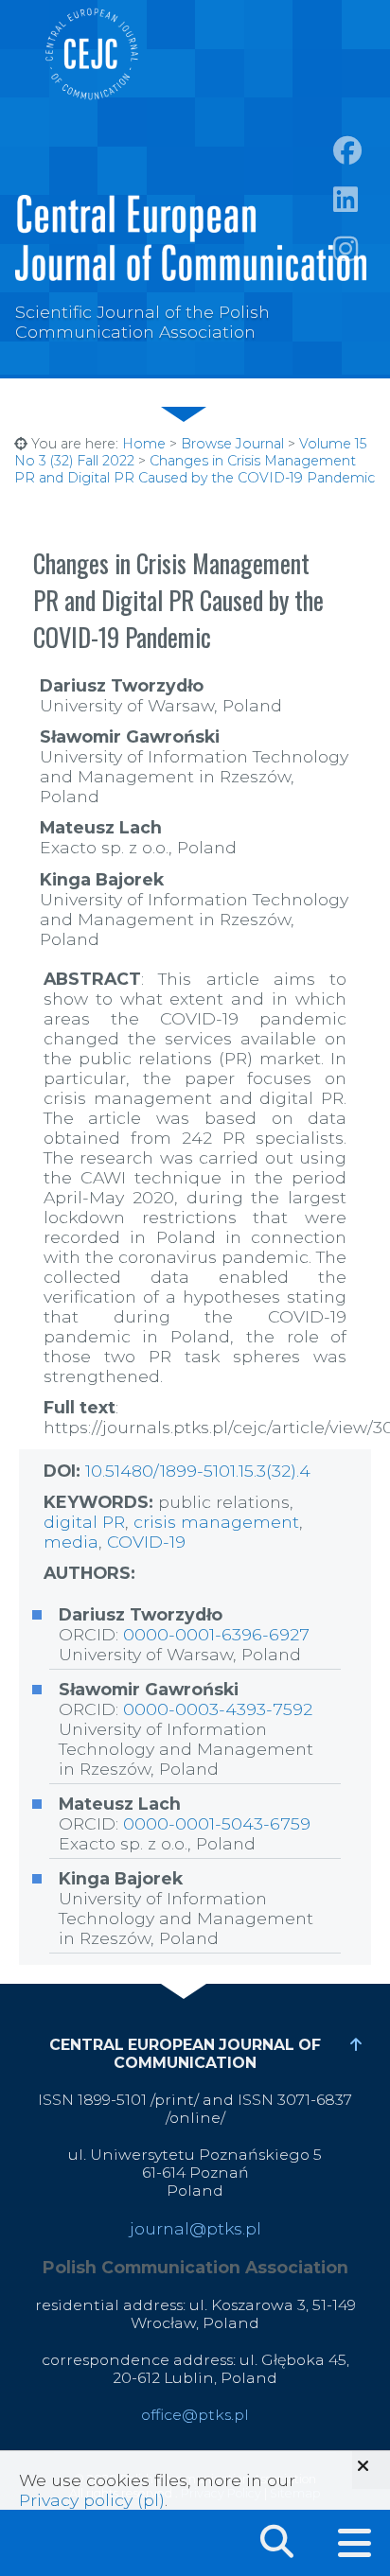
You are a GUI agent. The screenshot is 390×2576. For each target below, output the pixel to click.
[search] (276, 2538)
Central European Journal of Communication (91, 54)
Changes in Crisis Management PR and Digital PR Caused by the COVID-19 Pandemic (195, 469)
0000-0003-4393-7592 (218, 1709)
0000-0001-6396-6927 (216, 1634)
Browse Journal (232, 444)
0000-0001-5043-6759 (217, 1823)
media (71, 1542)
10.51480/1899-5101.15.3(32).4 (198, 1471)
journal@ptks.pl (195, 2228)
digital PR (84, 1522)
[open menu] (355, 2543)
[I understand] (371, 2470)
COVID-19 (146, 1542)
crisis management (216, 1522)
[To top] (356, 2045)
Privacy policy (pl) (92, 2500)
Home (144, 444)
